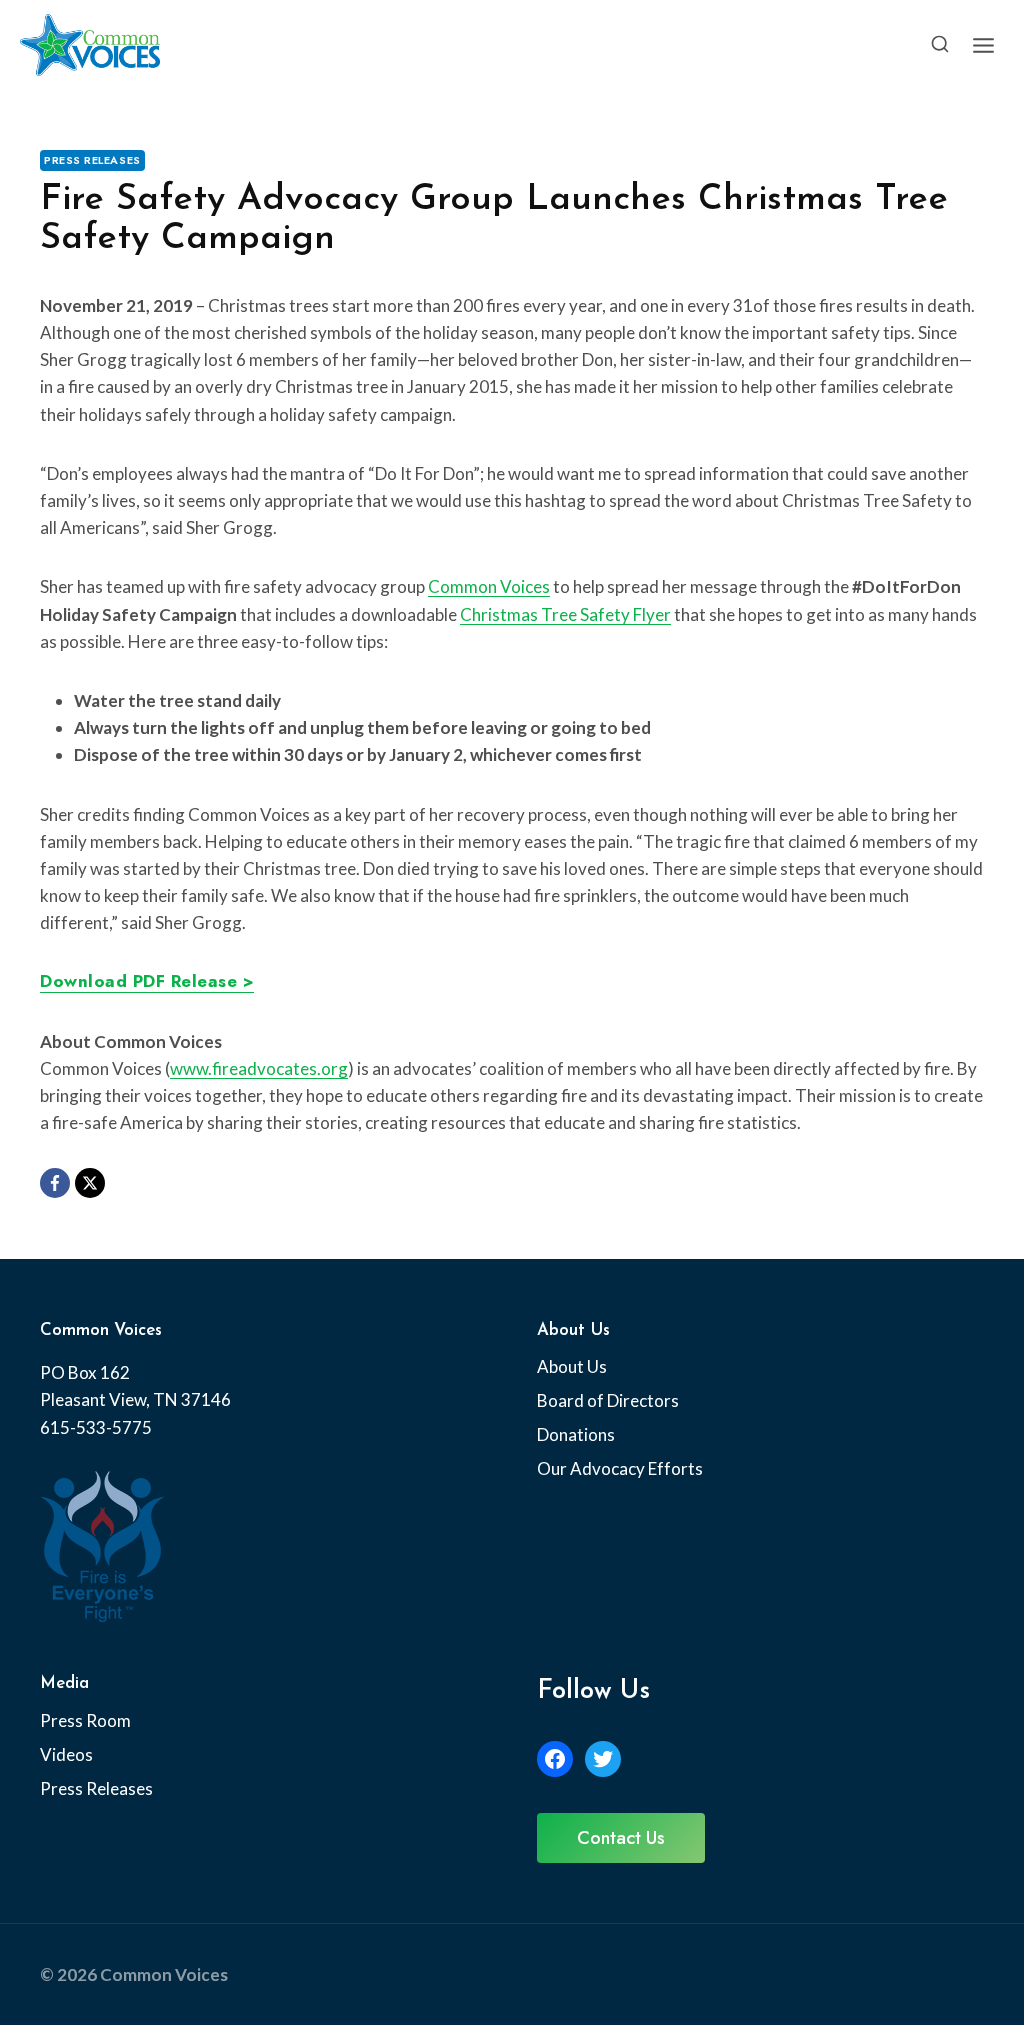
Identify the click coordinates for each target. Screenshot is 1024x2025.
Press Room (85, 1720)
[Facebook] (55, 1183)
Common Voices (489, 586)
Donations (576, 1434)
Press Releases (92, 160)
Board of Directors (608, 1400)
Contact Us (621, 1838)
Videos (66, 1754)
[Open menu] (983, 45)
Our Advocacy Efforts (620, 1468)
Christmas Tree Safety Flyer (565, 614)
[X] (90, 1183)
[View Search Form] (940, 45)
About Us (572, 1366)
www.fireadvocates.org (259, 1068)
